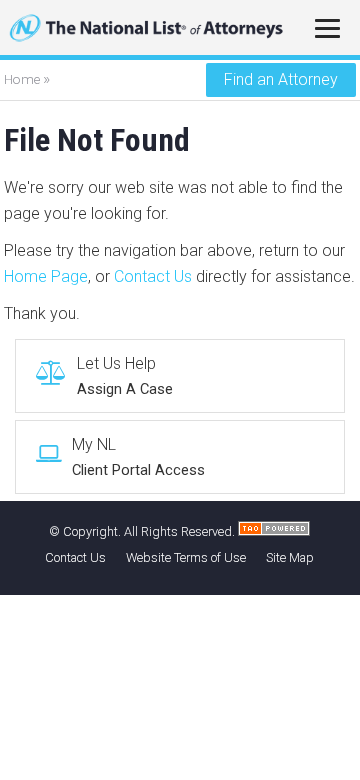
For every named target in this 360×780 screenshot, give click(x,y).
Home (23, 79)
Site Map (290, 557)
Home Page (46, 276)
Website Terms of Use (186, 557)
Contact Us (153, 276)
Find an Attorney (281, 79)
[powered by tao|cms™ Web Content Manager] (274, 531)
